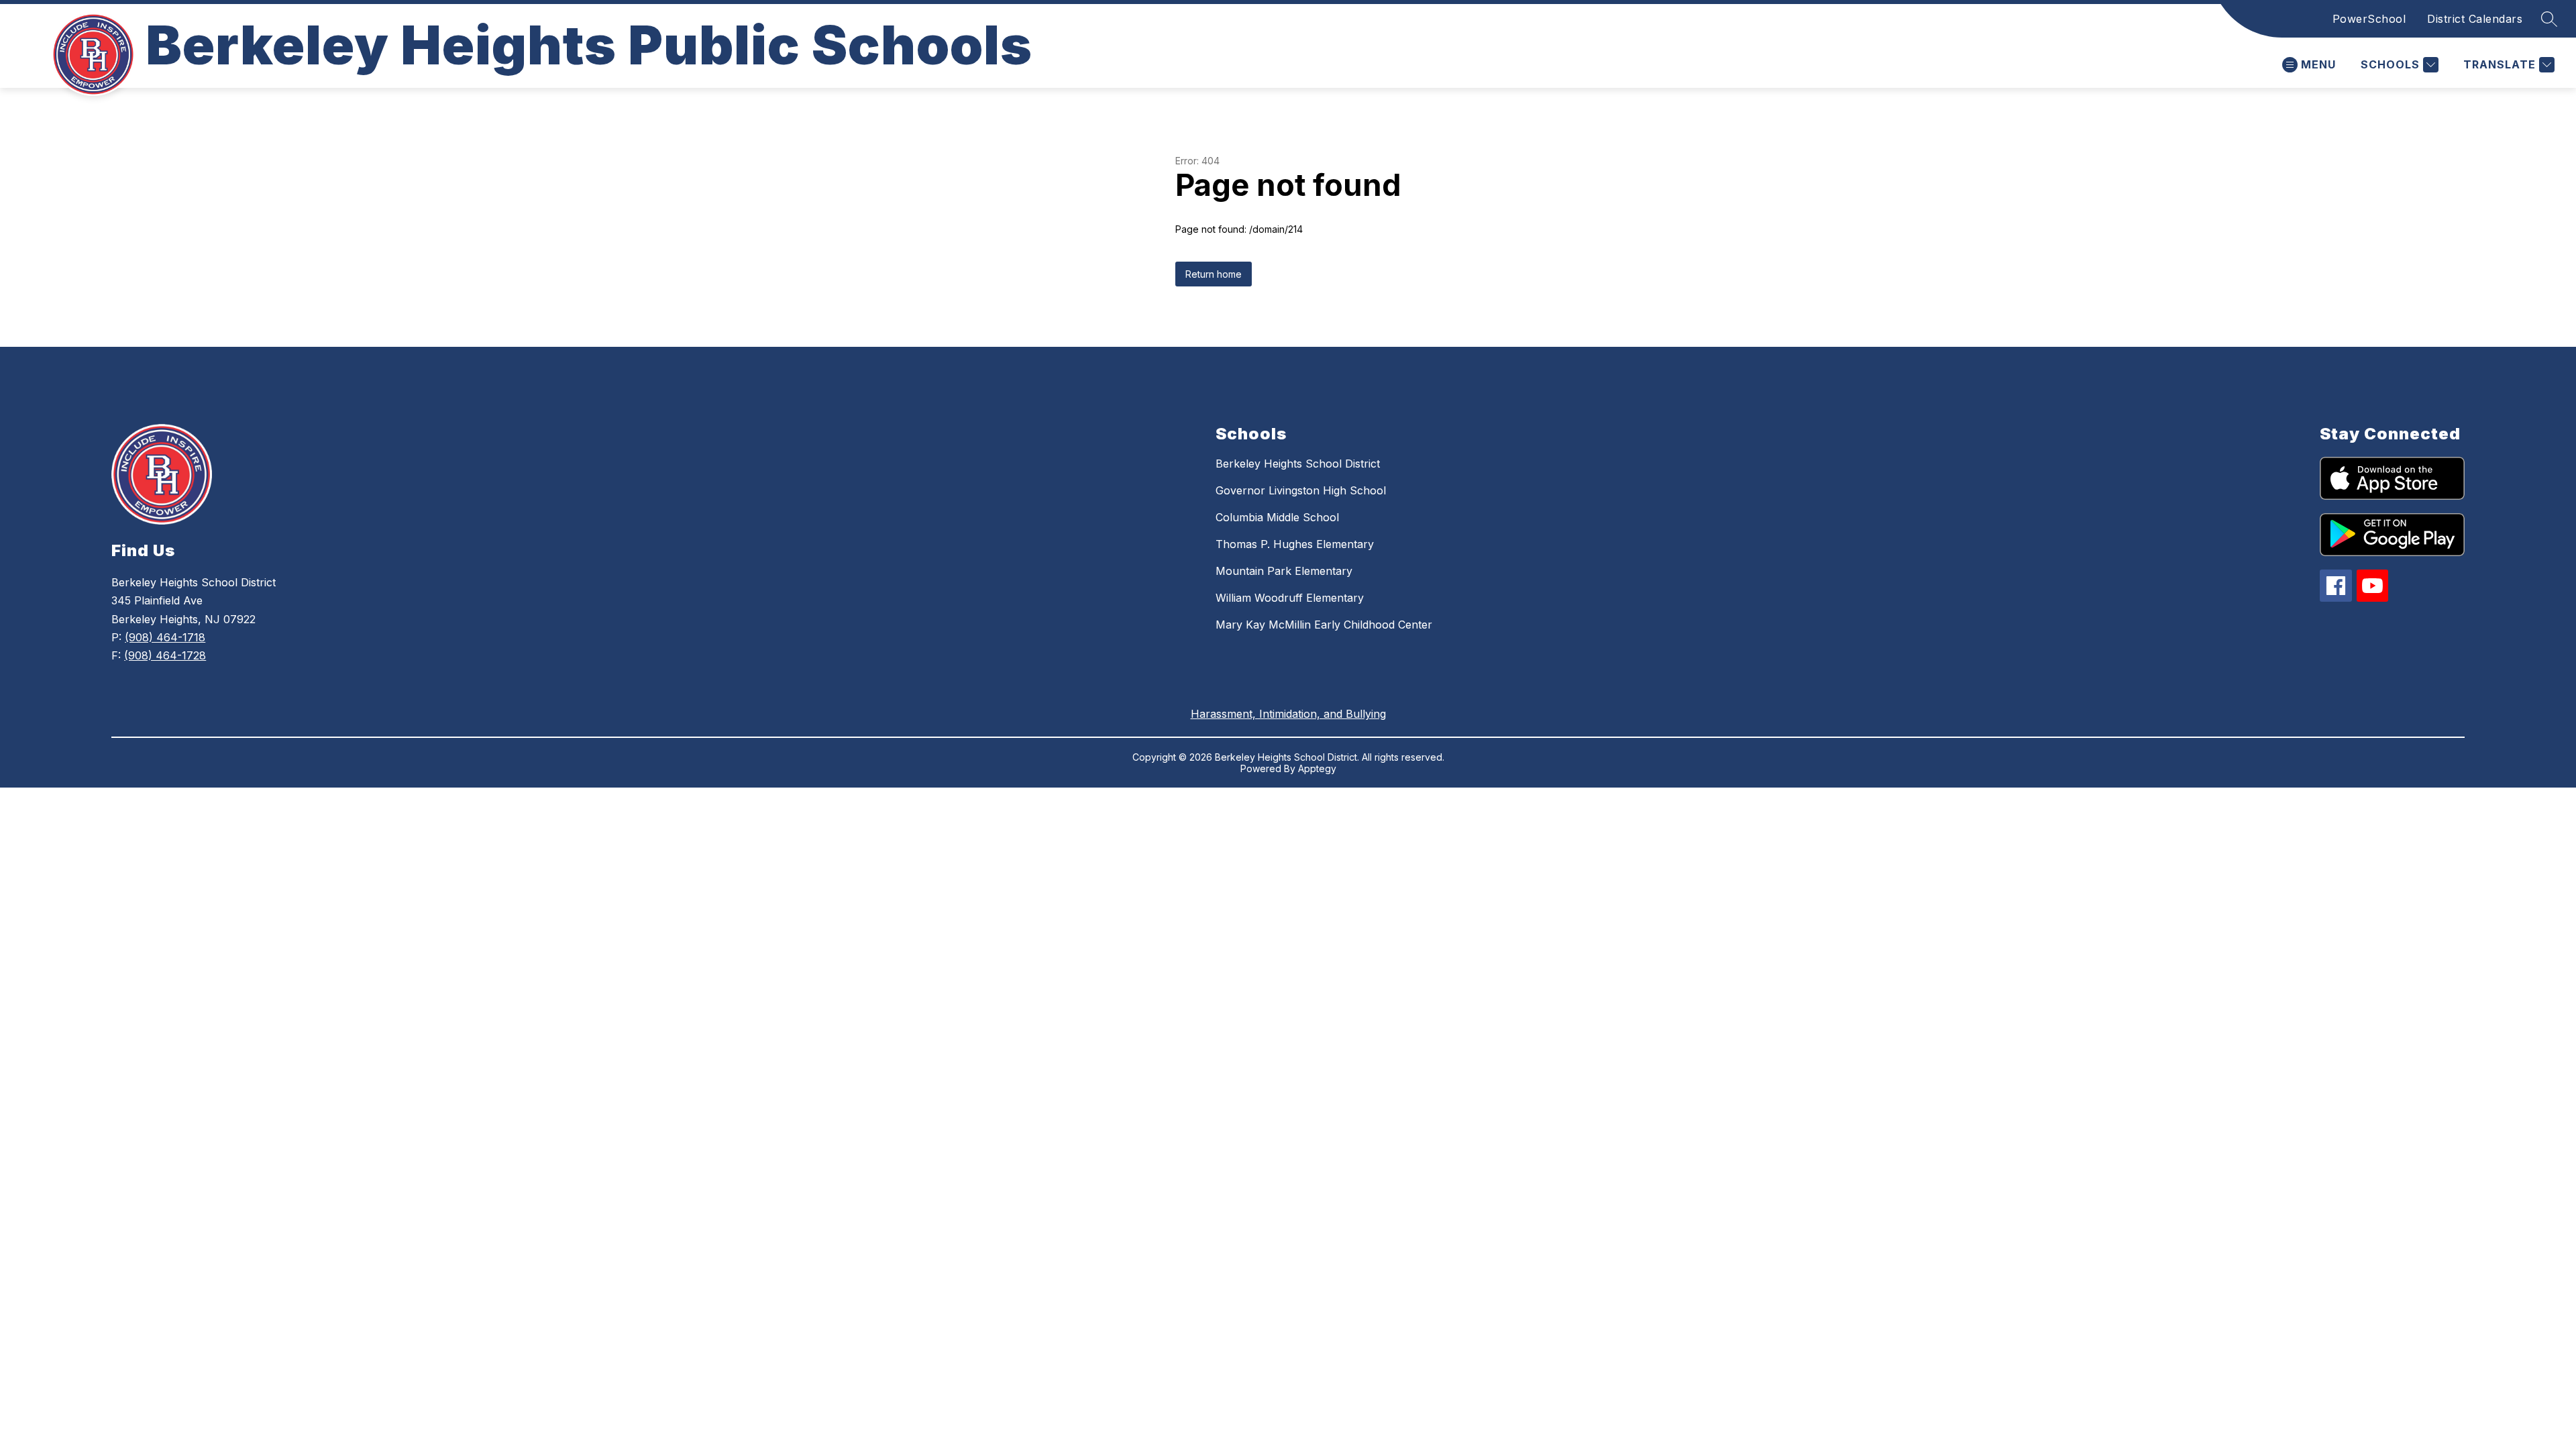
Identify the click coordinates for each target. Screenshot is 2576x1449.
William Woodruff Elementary (1290, 598)
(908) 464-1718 (165, 637)
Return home (1214, 274)
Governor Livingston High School (1301, 490)
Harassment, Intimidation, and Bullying (1288, 714)
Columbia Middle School (1277, 517)
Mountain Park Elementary (1284, 571)
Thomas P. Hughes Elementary (1295, 544)
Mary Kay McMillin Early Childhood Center (1324, 625)
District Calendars (2475, 19)
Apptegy (1317, 768)
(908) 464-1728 (165, 655)
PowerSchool (2369, 19)
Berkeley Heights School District (1298, 464)
